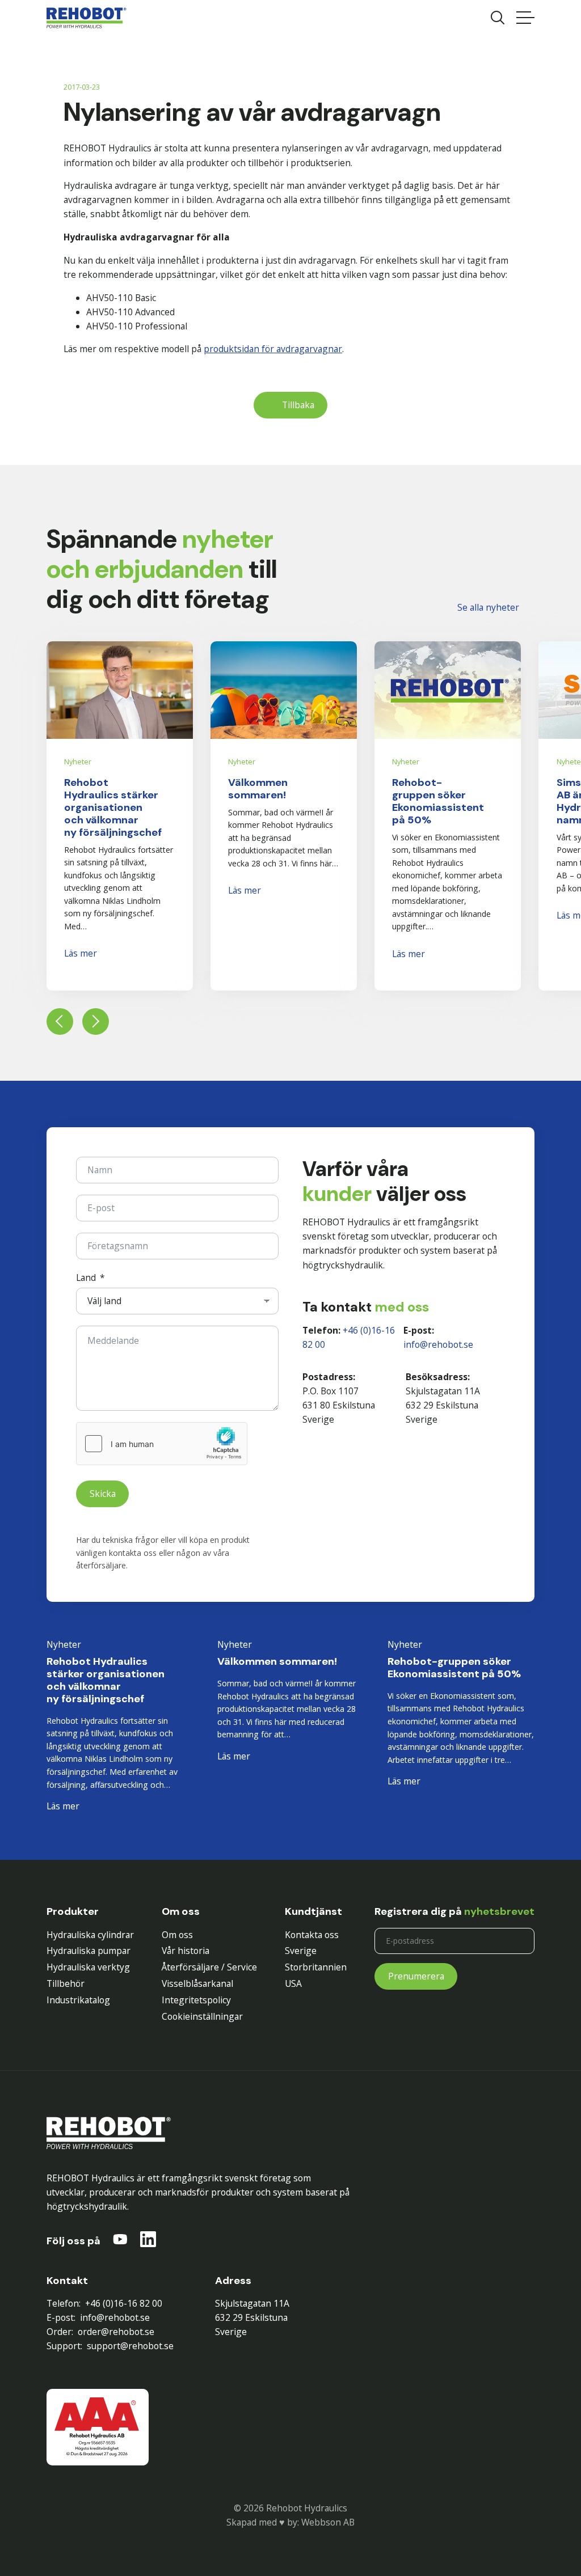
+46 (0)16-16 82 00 (124, 2303)
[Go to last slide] (60, 1021)
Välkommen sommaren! (258, 789)
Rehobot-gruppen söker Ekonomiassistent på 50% (438, 801)
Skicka (103, 1494)
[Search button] (498, 18)
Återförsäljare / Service (209, 1967)
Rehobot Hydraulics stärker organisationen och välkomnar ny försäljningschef (113, 807)
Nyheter (78, 762)
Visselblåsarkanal (197, 1983)
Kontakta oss (312, 1935)
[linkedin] (148, 2241)
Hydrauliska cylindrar (90, 1935)
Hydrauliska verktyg (88, 1967)
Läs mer (81, 953)
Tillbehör (66, 1983)
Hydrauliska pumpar (89, 1951)
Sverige (301, 1951)
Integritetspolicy (196, 2000)
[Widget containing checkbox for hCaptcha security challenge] (162, 1444)
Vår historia (186, 1951)
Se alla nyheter (488, 607)
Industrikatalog (78, 2000)
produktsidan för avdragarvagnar (273, 349)
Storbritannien (316, 1967)
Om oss (177, 1935)
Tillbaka (298, 405)
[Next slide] (96, 1021)
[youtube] (120, 2241)
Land (86, 1278)
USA (293, 1983)
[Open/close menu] (525, 18)
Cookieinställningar (202, 2016)
